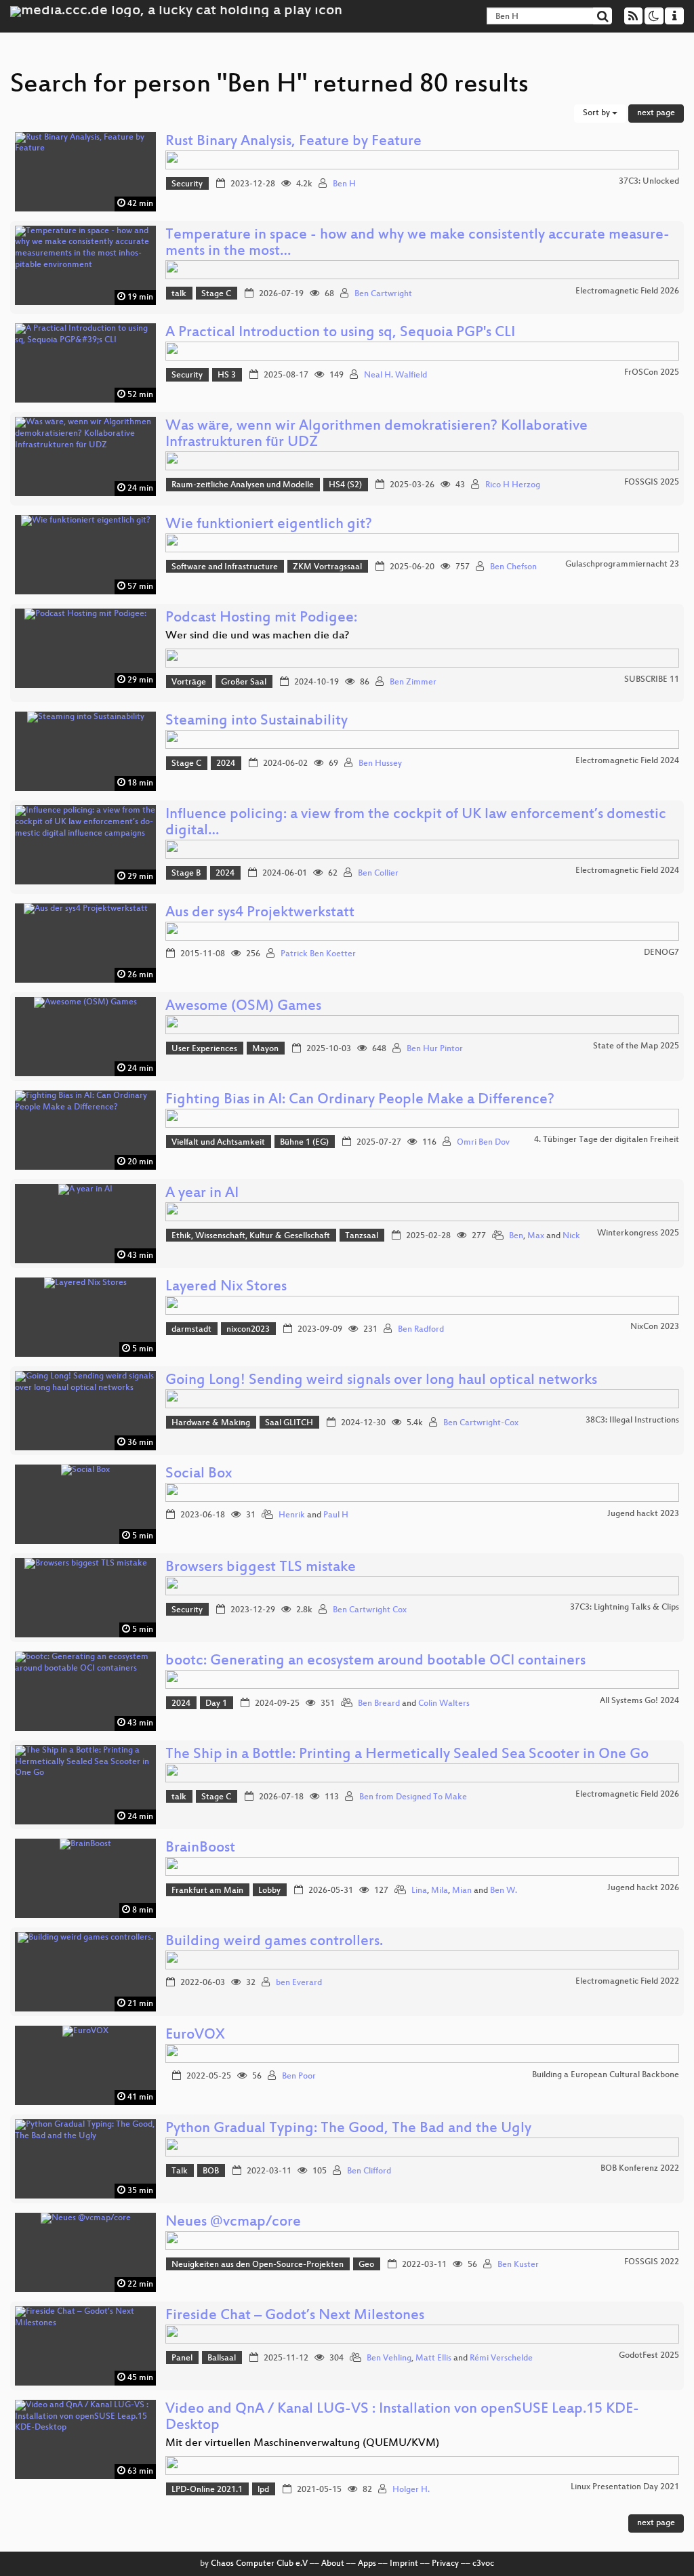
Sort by (597, 113)
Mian (462, 1891)
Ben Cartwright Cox (370, 1610)
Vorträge (189, 682)
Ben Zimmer (413, 682)
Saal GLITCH (289, 1423)
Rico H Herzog (513, 485)
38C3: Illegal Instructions (632, 1420)
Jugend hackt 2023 (643, 1514)
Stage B (186, 874)
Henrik (292, 1515)
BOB (211, 2171)
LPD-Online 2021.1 (207, 2490)
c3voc (483, 2564)
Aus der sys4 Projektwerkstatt (260, 913)
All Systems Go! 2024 (639, 1701)
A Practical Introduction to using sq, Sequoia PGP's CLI (340, 333)
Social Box (199, 1474)
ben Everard (299, 1983)
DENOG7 (661, 953)
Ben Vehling (389, 2358)
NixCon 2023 (655, 1327)
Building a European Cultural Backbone (606, 2075)
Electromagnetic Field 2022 (627, 1982)
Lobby (269, 1891)
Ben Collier (378, 874)
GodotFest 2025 (649, 2356)
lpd (263, 2490)
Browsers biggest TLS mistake (261, 1568)
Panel (182, 2358)
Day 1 (216, 1704)
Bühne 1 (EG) (304, 1143)
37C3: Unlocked (649, 182)
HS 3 (227, 375)
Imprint (404, 2564)
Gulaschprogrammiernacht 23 (622, 565)
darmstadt (191, 1330)
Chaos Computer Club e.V (259, 2564)
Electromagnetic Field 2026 (627, 291)
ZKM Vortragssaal (327, 567)
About (333, 2564)
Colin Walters (444, 1704)
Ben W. (504, 1891)
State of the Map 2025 (636, 1046)
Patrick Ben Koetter (318, 954)
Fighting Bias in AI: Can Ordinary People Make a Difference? (360, 1100)
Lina (419, 1891)
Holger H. (411, 2490)
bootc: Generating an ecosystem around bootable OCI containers (375, 1661)
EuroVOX (195, 2036)
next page (656, 113)
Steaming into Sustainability (257, 721)
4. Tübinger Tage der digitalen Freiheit (607, 1140)
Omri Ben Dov (483, 1143)
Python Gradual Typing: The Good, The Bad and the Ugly (348, 2129)
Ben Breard (379, 1704)
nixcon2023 (248, 1330)
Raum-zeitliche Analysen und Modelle (243, 485)
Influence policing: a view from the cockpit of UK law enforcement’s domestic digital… (416, 823)
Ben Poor (299, 2077)
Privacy (445, 2564)
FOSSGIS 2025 (652, 483)
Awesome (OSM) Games (243, 1007)
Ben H (344, 184)
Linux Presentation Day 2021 (625, 2487)
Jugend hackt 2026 (643, 1888)
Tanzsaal (362, 1236)
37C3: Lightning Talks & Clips (625, 1608)
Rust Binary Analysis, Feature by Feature (293, 142)
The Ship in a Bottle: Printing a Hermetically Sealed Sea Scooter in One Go (407, 1755)
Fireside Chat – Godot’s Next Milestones (295, 2316)
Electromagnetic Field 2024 (627, 761)
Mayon (265, 1049)
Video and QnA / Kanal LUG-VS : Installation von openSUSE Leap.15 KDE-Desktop (402, 2418)
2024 (226, 764)
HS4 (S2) (345, 485)
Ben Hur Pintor (435, 1049)
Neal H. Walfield (395, 375)
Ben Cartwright (383, 294)
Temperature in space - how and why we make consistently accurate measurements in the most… (417, 244)
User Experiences (204, 1049)
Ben (516, 1236)
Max (536, 1236)
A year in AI (202, 1194)
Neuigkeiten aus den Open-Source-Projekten (258, 2265)
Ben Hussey (380, 764)
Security (187, 184)
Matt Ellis (433, 2358)
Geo (366, 2265)
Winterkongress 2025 (638, 1233)
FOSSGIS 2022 (652, 2262)
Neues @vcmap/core (233, 2223)
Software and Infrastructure (225, 567)
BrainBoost (200, 1848)
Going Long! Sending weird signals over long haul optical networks (381, 1381)
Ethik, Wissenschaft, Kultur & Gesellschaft (251, 1236)
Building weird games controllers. (274, 1942)
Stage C (216, 294)
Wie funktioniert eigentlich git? (269, 525)
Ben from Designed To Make (413, 1797)
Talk (180, 2171)
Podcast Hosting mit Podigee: (261, 618)
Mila (440, 1891)
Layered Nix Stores (226, 1287)
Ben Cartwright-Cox (481, 1423)
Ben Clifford (369, 2171)
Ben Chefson (513, 567)
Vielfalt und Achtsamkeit (218, 1143)
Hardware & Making (211, 1423)
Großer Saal (244, 682)
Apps (367, 2564)
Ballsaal (222, 2358)
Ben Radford (421, 1330)
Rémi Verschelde (501, 2358)
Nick (571, 1236)
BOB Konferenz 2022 (640, 2169)
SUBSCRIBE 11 (652, 680)
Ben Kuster (518, 2265)
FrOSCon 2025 (652, 373)
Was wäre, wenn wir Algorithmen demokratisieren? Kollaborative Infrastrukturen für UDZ (376, 435)
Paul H (336, 1515)
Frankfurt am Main (207, 1891)
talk (179, 294)
